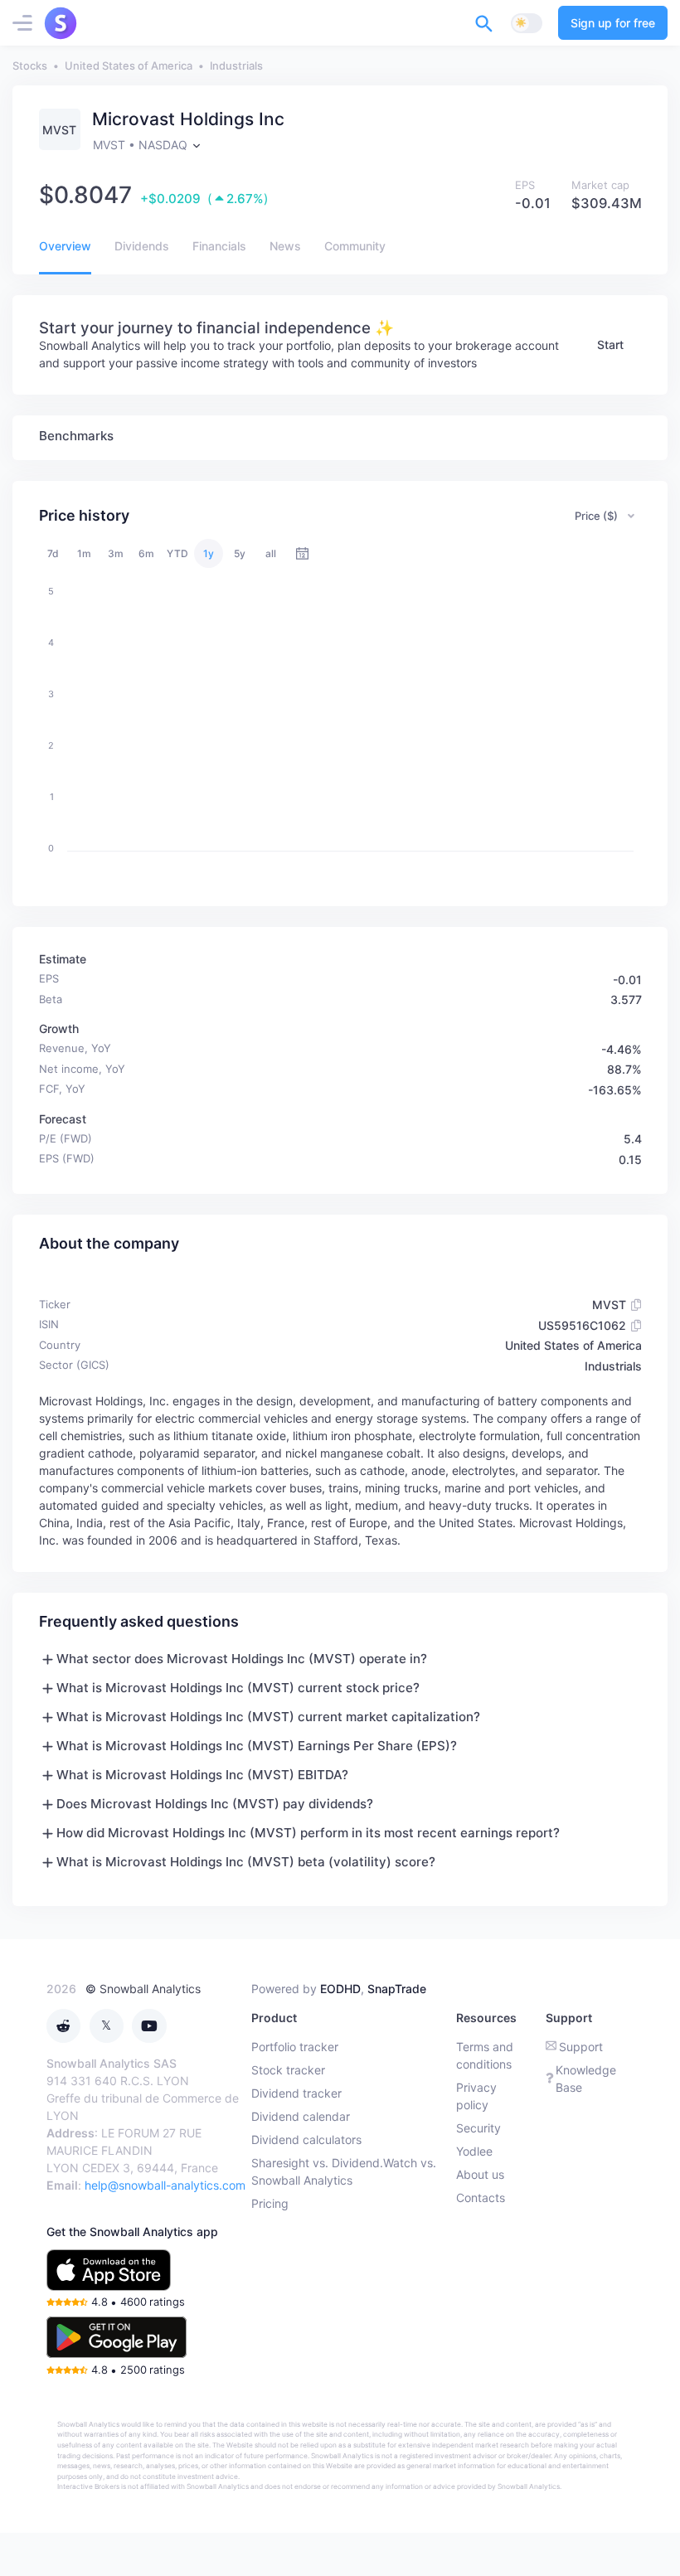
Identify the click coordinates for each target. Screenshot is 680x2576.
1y (209, 553)
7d (53, 553)
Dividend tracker (296, 2093)
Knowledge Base (586, 2079)
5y (240, 553)
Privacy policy (476, 2096)
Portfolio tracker (295, 2047)
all (271, 553)
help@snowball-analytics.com (165, 2185)
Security (478, 2128)
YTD (177, 553)
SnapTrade (397, 1989)
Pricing (270, 2203)
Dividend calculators (306, 2139)
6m (146, 553)
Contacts (481, 2198)
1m (84, 553)
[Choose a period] (302, 553)
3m (116, 553)
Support (581, 2047)
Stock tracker (288, 2070)
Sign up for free (613, 23)
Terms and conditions (485, 2055)
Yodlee (474, 2151)
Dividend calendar (301, 2116)
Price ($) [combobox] (596, 516)
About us (480, 2174)
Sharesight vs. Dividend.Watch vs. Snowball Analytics (344, 2171)
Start (610, 344)
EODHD (340, 1989)
